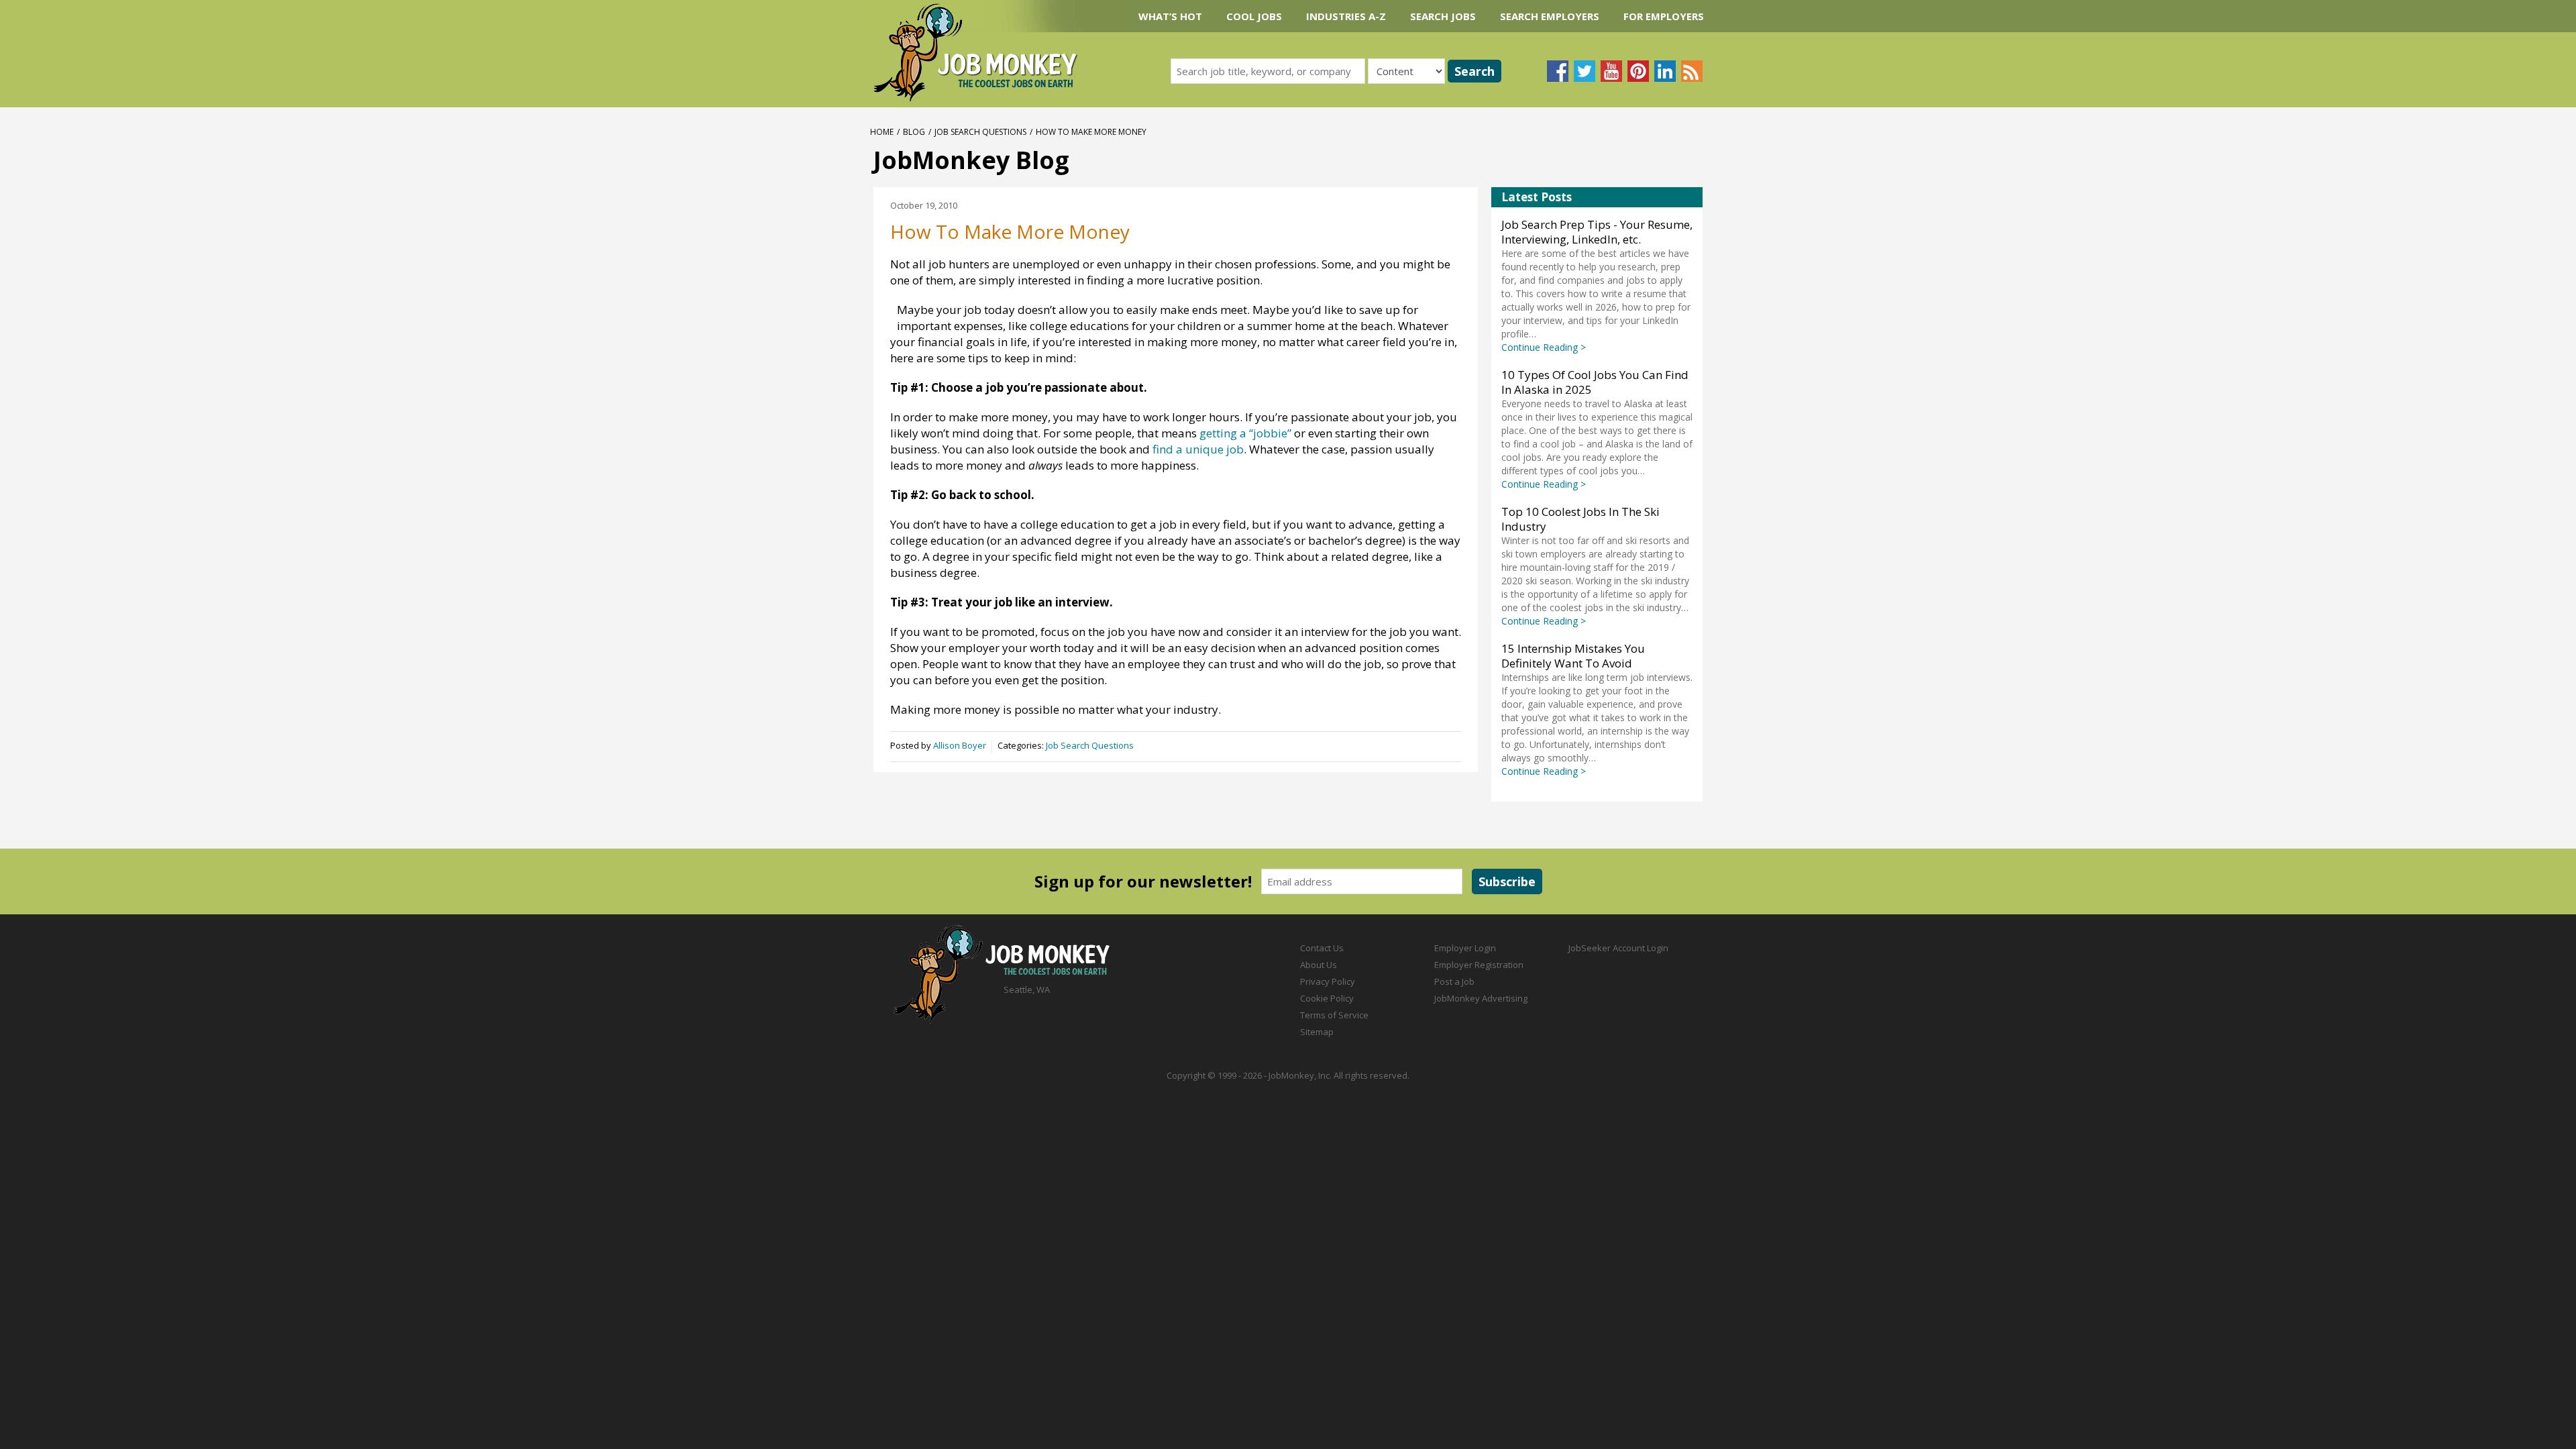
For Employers (1664, 16)
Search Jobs (1443, 16)
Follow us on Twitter (1585, 71)
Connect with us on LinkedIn (1665, 71)
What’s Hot (1170, 16)
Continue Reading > (1544, 347)
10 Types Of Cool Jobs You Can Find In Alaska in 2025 (1595, 382)
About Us (1319, 965)
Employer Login (1465, 948)
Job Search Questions (980, 132)
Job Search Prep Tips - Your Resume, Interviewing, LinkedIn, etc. (1597, 232)
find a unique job (1198, 449)
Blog (914, 132)
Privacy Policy (1328, 981)
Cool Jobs (1254, 16)
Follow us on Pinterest (1638, 71)
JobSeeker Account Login (1618, 948)
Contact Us (1322, 948)
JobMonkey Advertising (1481, 998)
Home (882, 132)
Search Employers (1550, 16)
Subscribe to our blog (1692, 71)
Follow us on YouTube (1611, 71)
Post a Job (1454, 981)
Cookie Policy (1327, 998)
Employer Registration (1479, 965)
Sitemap (1317, 1032)
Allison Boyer (960, 745)
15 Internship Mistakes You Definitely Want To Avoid (1573, 656)
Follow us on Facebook (1558, 71)
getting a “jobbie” (1245, 433)
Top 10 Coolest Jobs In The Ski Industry (1580, 519)
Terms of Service (1334, 1015)
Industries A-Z (1346, 16)
